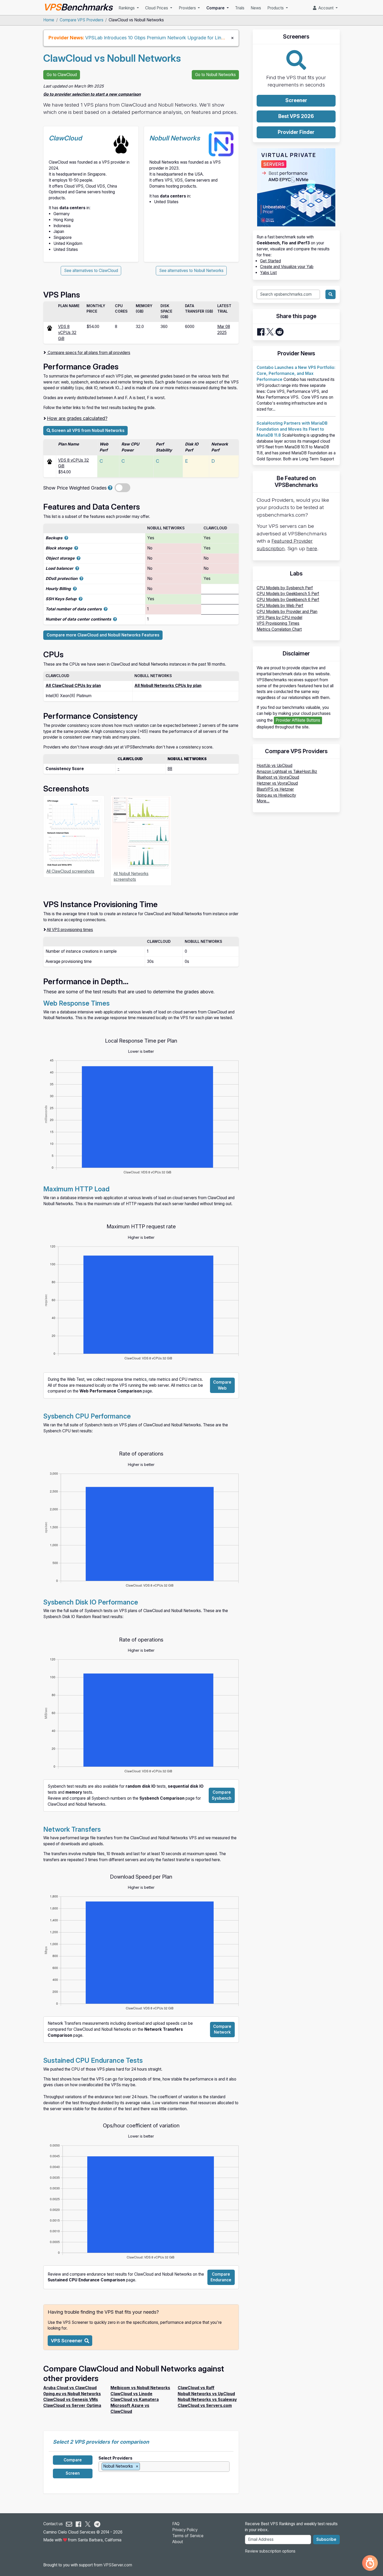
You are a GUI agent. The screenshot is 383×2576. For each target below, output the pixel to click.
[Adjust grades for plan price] (110, 488)
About (178, 2542)
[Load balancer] (77, 568)
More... (263, 801)
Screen (73, 2473)
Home (49, 20)
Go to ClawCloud (62, 75)
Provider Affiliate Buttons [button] (298, 720)
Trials (240, 8)
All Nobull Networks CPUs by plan (168, 686)
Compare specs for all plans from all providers (88, 353)
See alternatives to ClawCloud (91, 271)
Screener (296, 100)
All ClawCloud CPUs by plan (73, 686)
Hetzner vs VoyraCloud (277, 783)
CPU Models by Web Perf (280, 606)
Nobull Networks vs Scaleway (207, 2399)
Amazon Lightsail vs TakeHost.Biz (287, 772)
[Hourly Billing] (75, 589)
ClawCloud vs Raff (196, 2388)
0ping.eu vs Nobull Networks (72, 2394)
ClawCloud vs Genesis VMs (71, 2399)
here (312, 549)
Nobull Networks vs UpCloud (206, 2394)
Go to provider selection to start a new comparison (92, 94)
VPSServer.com (118, 2565)
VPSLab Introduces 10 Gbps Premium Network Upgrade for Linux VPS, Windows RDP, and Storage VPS (197, 38)
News (256, 8)
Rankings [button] (127, 8)
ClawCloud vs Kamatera (135, 2399)
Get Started (270, 261)
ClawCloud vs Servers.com (205, 2405)
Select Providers (115, 2458)
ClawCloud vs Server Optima (72, 2405)
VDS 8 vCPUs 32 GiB (67, 333)
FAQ (176, 2524)
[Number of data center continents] (115, 619)
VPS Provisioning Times (278, 623)
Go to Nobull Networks (215, 75)
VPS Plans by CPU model (279, 618)
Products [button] (276, 8)
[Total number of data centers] (106, 609)
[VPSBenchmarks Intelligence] (370, 2563)
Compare (73, 2460)
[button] (70, 2341)
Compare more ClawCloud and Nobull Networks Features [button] (103, 635)
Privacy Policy (185, 2530)
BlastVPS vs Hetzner (275, 789)
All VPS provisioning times (70, 930)
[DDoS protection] (81, 578)
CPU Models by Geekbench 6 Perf (288, 600)
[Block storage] (76, 548)
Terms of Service (188, 2536)
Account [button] (325, 8)
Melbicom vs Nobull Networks (140, 2388)
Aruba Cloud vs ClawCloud (70, 2388)
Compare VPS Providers (82, 20)
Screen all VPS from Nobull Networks (88, 431)
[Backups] (66, 538)
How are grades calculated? (77, 418)
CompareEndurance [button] (221, 2277)
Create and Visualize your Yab (287, 267)
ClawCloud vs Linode (131, 2394)
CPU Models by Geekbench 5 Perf (288, 594)
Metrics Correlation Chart (279, 629)
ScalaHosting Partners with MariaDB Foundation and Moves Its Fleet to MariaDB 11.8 (292, 429)
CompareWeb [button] (222, 1385)
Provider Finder (296, 132)
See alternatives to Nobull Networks (191, 271)
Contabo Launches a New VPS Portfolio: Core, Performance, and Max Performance (296, 373)
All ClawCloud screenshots (70, 871)
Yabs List (268, 273)
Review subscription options (270, 2551)
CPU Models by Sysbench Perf (285, 588)
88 (170, 769)
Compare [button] (216, 8)
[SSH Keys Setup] (81, 599)
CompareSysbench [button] (222, 1795)
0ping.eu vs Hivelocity (276, 795)
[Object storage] (79, 558)
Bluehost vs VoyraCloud (278, 777)
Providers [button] (188, 8)
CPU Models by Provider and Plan (287, 612)
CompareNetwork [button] (222, 2029)
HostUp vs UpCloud (274, 766)
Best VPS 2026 (296, 116)
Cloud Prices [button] (157, 8)
